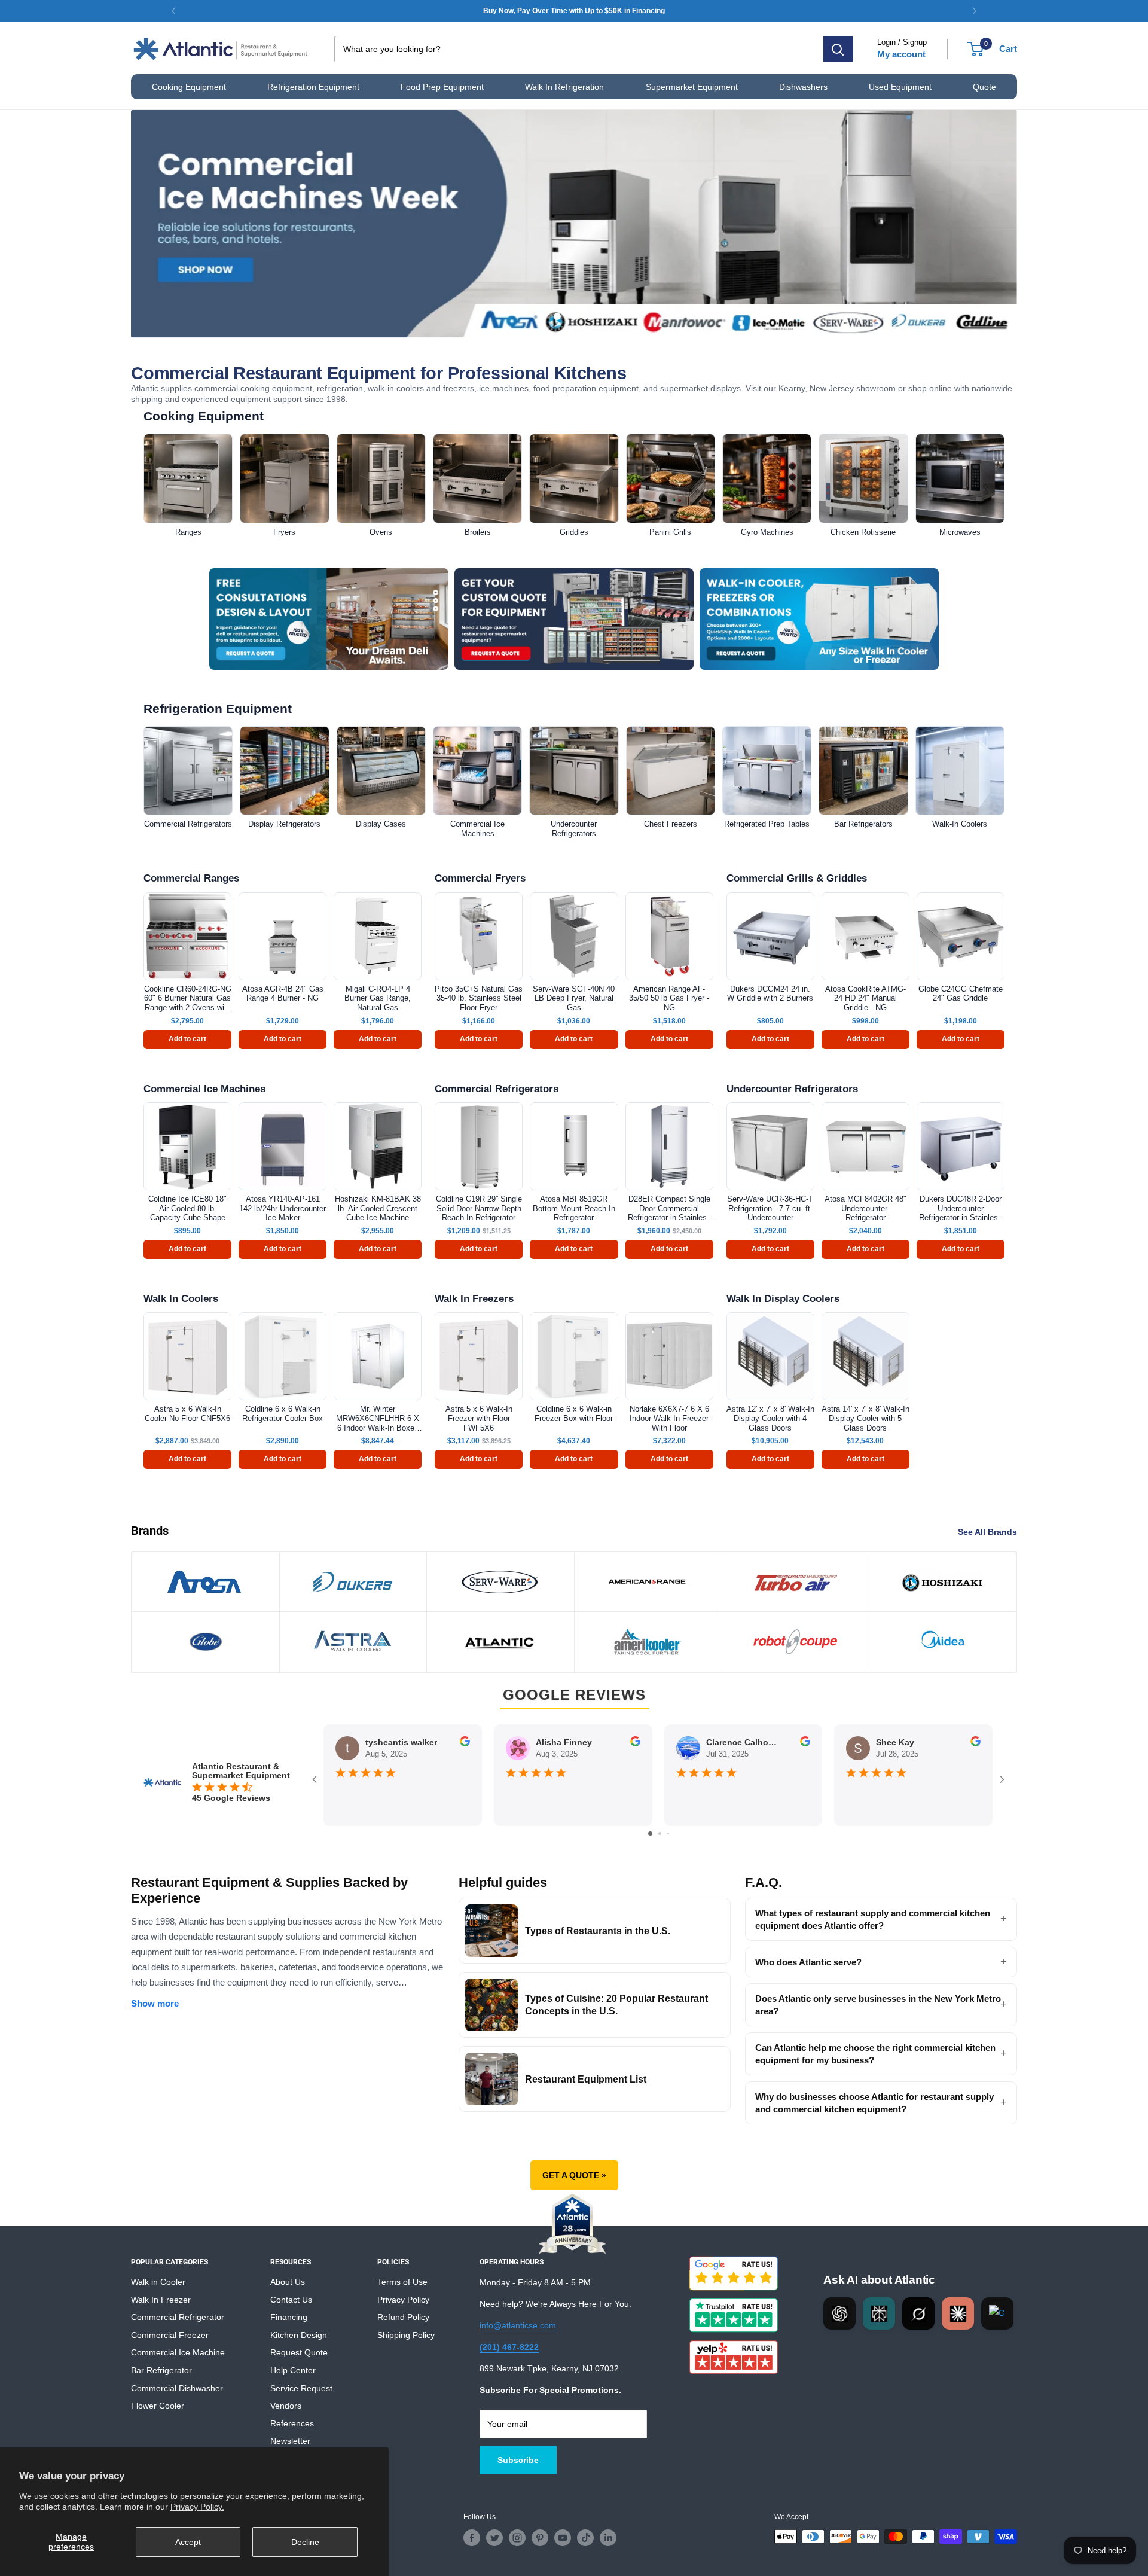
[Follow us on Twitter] (494, 2538)
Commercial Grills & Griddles (797, 878)
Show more (155, 2003)
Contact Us (291, 2300)
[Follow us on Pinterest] (540, 2538)
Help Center (293, 2370)
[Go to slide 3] (668, 1833)
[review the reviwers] (465, 1743)
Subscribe (518, 2460)
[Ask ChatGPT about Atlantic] (839, 2313)
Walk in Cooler (158, 2282)
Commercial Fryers (480, 878)
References (292, 2423)
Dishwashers (803, 87)
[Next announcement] (975, 11)
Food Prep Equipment (442, 87)
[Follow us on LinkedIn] (608, 2538)
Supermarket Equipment (692, 87)
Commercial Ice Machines (204, 1089)
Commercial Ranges (191, 878)
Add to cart (187, 1039)
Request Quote (299, 2352)
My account (901, 54)
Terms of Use (402, 2282)
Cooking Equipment (189, 87)
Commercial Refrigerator (178, 2317)
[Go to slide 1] (650, 1833)
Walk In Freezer (161, 2300)
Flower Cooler (158, 2406)
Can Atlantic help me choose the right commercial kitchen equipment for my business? (875, 2054)
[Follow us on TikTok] (585, 2538)
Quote (984, 87)
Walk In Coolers (181, 1299)
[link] (574, 11)
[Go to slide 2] (660, 1833)
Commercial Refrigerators (497, 1089)
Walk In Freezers (474, 1299)
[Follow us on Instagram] (517, 2538)
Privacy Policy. (197, 2507)
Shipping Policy (406, 2335)
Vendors (286, 2406)
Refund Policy (403, 2317)
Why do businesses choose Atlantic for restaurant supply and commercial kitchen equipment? (874, 2103)
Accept (188, 2542)
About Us (288, 2282)
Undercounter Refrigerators (792, 1089)
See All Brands (989, 1532)
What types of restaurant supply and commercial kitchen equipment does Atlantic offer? (873, 1919)
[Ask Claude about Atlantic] (958, 2313)
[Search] (838, 49)
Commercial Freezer (170, 2335)
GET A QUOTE (574, 2175)
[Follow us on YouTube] (563, 2538)
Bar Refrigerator (161, 2370)
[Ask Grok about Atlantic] (918, 2313)
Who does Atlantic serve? (808, 1962)
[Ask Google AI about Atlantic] (997, 2313)
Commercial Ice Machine (178, 2352)
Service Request (301, 2388)
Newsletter (290, 2441)
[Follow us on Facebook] (472, 2538)
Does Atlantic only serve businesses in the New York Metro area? (878, 2005)
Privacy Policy (403, 2300)
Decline (305, 2542)
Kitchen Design (299, 2335)
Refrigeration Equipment (313, 87)
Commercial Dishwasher (177, 2388)
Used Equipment (900, 87)
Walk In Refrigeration (564, 87)
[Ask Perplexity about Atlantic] (879, 2313)
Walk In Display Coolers (783, 1299)
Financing (289, 2317)
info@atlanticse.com (518, 2325)
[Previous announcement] (173, 11)
